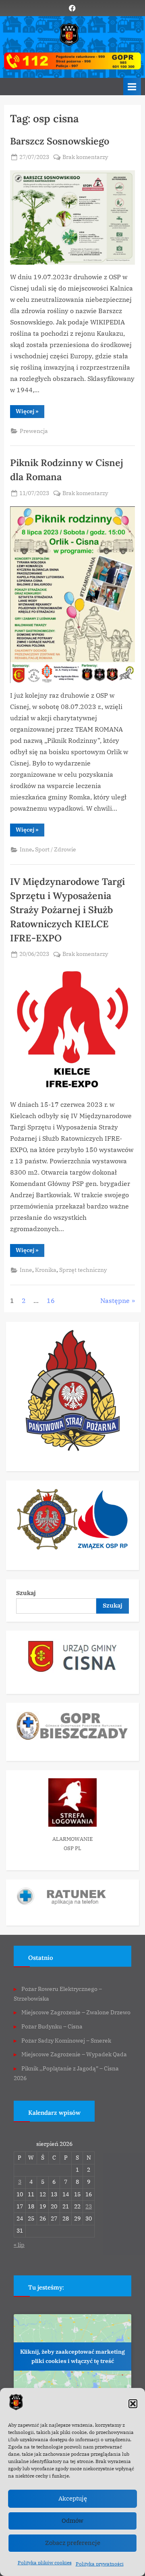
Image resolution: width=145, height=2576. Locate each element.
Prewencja (34, 431)
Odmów (72, 2521)
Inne (26, 849)
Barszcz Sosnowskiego (60, 141)
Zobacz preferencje (73, 2543)
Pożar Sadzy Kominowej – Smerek (66, 2041)
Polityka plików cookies (45, 2562)
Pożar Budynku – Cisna (52, 2026)
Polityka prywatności (100, 2564)
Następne (115, 1301)
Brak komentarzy (85, 158)
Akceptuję (73, 2498)
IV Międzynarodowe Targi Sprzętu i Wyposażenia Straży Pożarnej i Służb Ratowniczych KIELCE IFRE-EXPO (67, 910)
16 (51, 1301)
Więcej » (30, 413)
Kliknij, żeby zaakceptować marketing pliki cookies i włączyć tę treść (72, 2356)
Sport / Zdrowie (56, 849)
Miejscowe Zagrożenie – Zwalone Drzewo (76, 2012)
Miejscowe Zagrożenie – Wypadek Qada (74, 2054)
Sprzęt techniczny (83, 1270)
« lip (19, 2245)
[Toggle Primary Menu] (132, 87)
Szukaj (26, 1593)
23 (89, 2206)
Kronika (46, 1270)
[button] (133, 2404)
